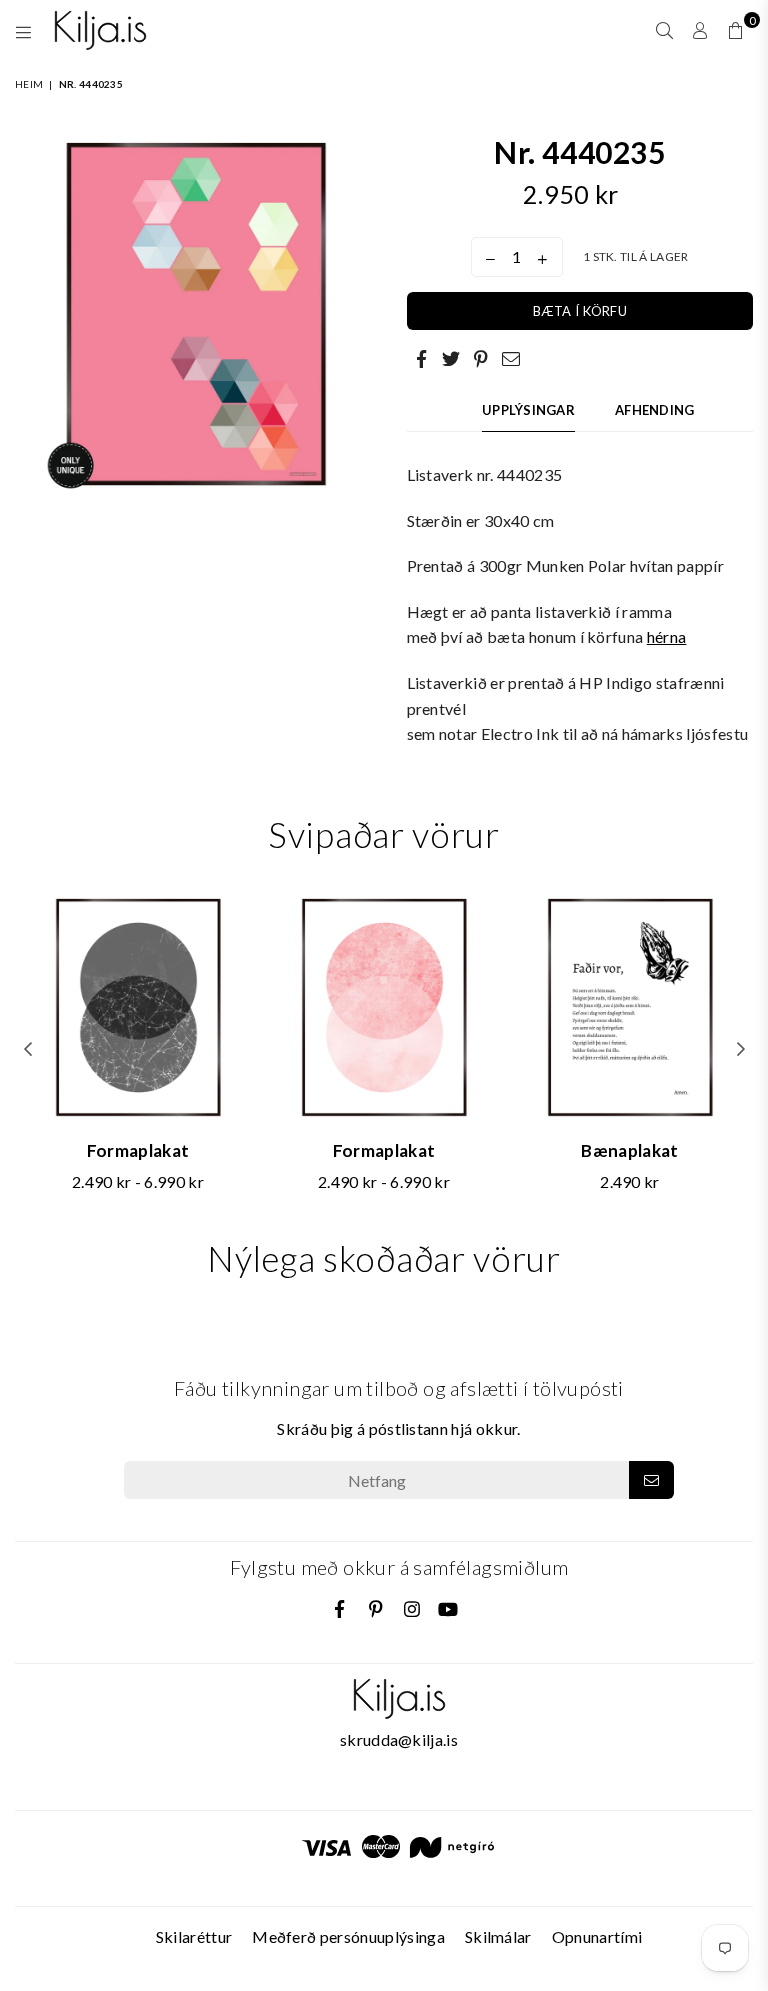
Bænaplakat (629, 1150)
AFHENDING (654, 410)
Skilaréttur (194, 1936)
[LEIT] (664, 30)
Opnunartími (597, 1936)
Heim (29, 84)
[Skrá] (651, 1480)
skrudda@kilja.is (399, 1739)
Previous (27, 1049)
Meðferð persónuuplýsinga (348, 1936)
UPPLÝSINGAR (528, 410)
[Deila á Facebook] (422, 358)
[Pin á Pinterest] (482, 358)
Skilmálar (498, 1936)
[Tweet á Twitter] (452, 358)
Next (740, 1049)
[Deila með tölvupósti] (512, 358)
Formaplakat (138, 1150)
